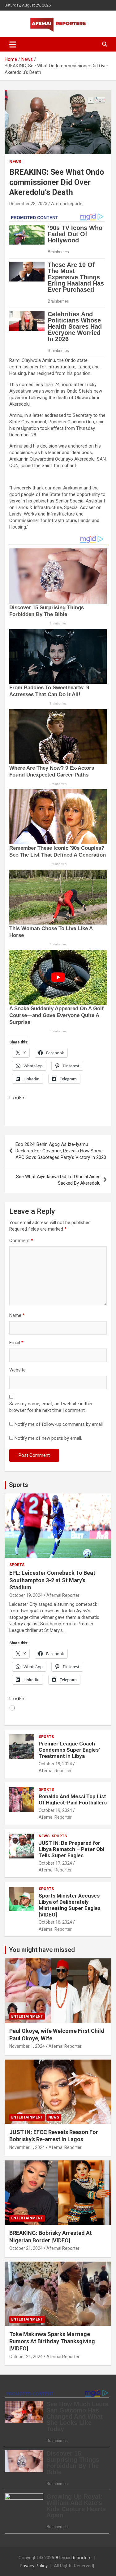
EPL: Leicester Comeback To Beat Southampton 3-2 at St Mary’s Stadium (52, 1580)
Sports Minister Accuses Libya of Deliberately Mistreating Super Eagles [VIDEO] (70, 1905)
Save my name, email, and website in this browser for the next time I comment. (51, 1407)
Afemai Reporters (73, 2558)
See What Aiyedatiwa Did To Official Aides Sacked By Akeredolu (58, 1180)
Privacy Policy (34, 2566)
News (15, 162)
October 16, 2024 (55, 1922)
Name (17, 1315)
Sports (19, 1485)
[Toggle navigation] (13, 44)
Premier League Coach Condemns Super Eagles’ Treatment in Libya (69, 1750)
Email (16, 1343)
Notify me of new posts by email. (48, 1438)
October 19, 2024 (26, 1595)
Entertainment (27, 2016)
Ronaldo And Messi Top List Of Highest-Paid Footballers (73, 1799)
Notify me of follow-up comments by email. (59, 1424)
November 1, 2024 (27, 2046)
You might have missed (42, 1950)
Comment (21, 1241)
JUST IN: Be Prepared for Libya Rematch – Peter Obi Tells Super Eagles (71, 1849)
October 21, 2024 (26, 2248)
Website (17, 1370)
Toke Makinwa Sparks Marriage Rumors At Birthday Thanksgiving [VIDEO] (52, 2341)
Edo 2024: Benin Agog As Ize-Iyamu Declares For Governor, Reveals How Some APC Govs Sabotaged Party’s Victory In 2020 (61, 1151)
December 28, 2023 (28, 204)
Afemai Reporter (68, 204)
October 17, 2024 (55, 1863)
